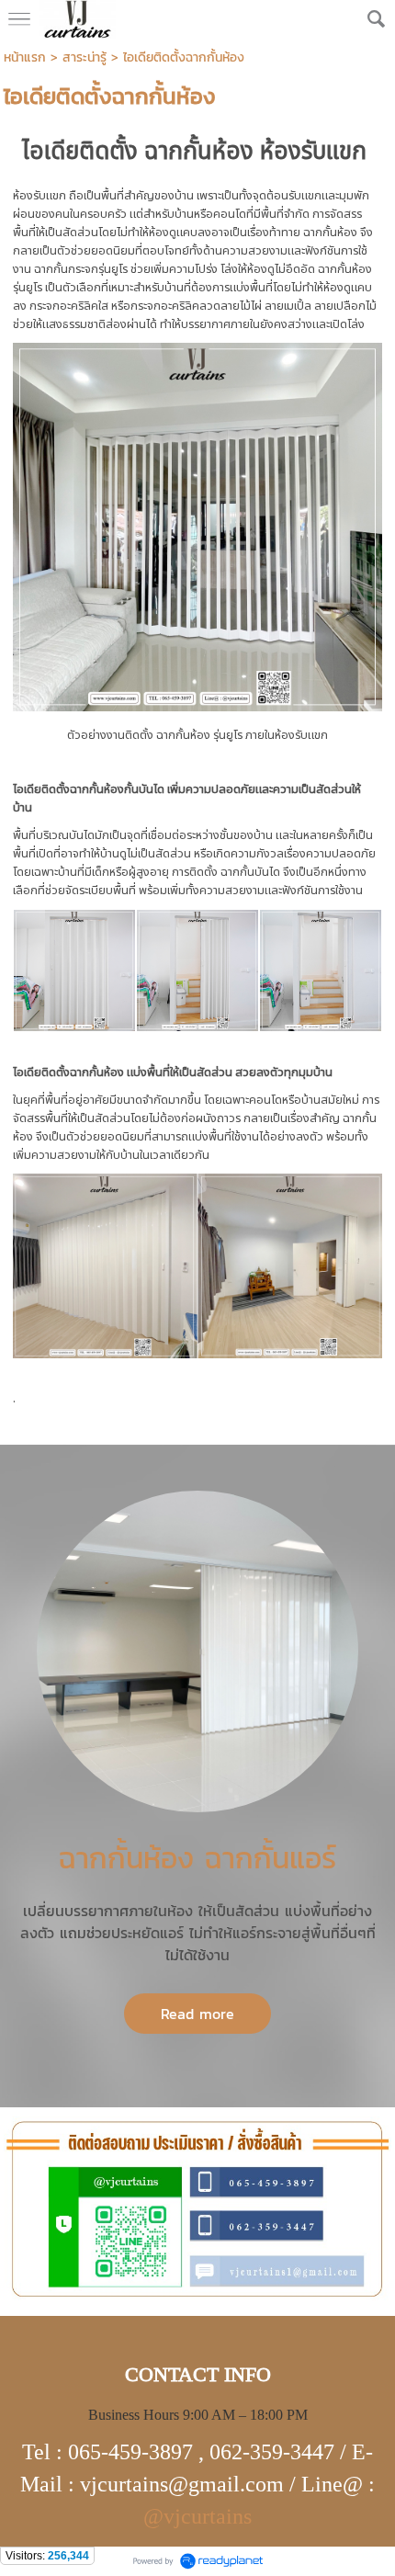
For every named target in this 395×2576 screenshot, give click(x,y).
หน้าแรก (25, 57)
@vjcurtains (197, 2517)
